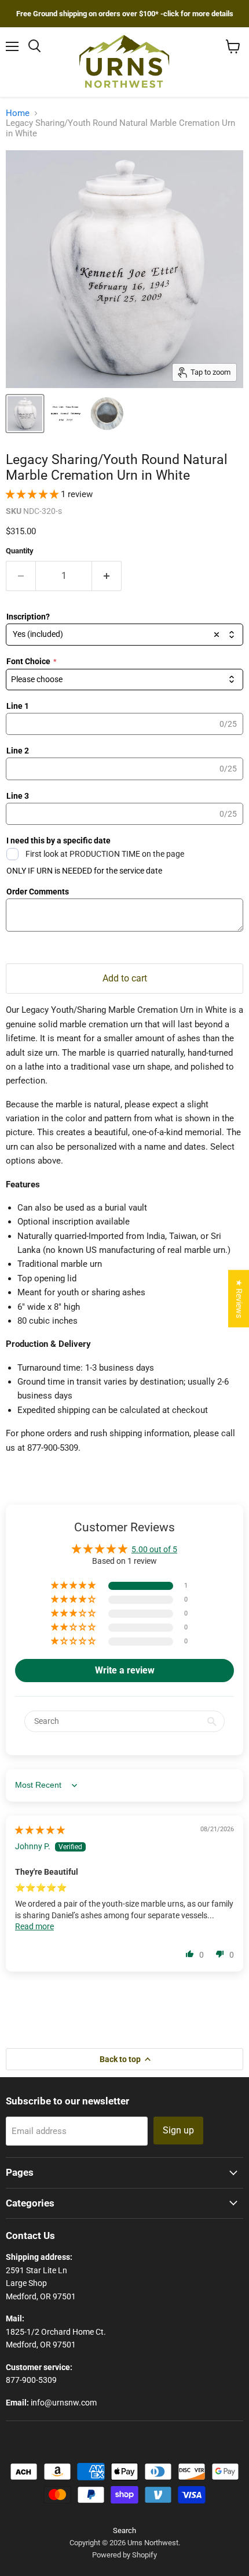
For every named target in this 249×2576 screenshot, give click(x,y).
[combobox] (124, 635)
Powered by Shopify (124, 2555)
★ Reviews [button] (239, 1298)
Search (124, 2530)
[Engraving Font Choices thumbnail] (65, 414)
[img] (40, 1830)
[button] (33, 494)
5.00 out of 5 (154, 1549)
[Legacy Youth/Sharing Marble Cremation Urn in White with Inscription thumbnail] (25, 414)
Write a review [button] (125, 1670)
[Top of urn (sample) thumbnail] (107, 414)
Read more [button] (34, 1926)
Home (18, 113)
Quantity (20, 551)
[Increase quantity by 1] (107, 576)
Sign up (178, 2130)
